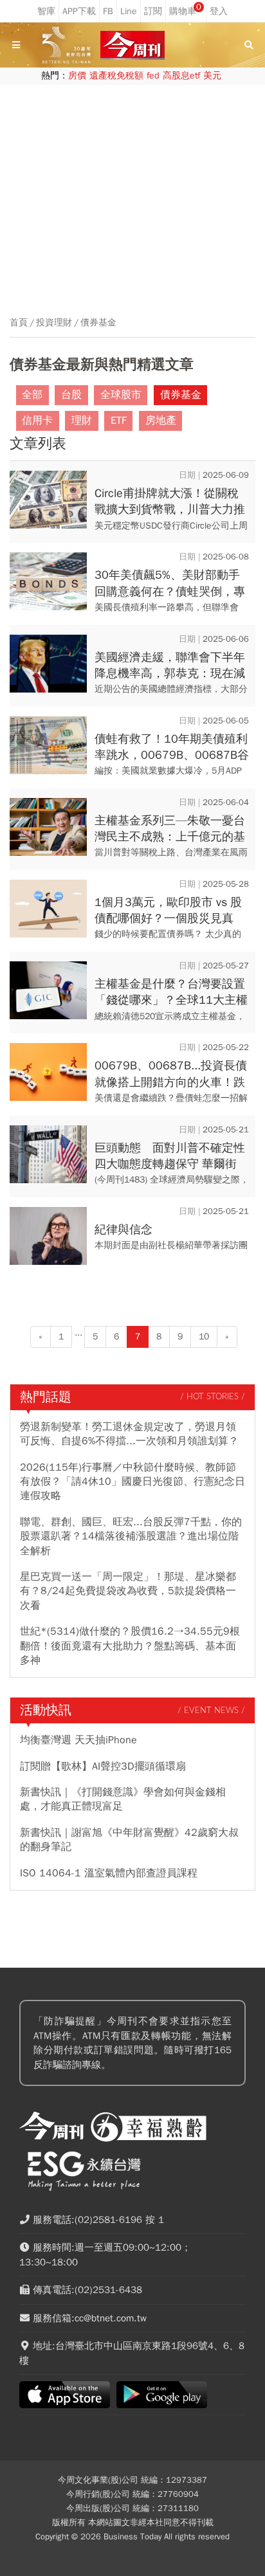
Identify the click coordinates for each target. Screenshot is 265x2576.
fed (153, 76)
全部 (32, 395)
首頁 (19, 323)
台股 (71, 395)
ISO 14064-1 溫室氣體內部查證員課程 (109, 1873)
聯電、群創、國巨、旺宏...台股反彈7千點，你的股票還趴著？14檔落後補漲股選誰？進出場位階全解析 (131, 1537)
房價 (77, 76)
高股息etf (181, 76)
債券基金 (98, 323)
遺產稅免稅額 (116, 76)
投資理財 (54, 323)
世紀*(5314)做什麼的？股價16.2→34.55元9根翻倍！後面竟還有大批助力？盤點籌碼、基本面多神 (130, 1646)
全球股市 (121, 395)
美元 (212, 76)
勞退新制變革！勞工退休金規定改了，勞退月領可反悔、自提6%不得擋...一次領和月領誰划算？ (129, 1434)
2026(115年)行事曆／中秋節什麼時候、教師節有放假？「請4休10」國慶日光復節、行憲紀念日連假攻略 (132, 1482)
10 (204, 1337)
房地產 (161, 421)
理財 (82, 421)
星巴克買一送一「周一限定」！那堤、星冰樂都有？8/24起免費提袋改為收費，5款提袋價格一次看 (128, 1591)
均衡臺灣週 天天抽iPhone (78, 1740)
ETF (119, 421)
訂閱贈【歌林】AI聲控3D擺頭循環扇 (103, 1766)
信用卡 (37, 421)
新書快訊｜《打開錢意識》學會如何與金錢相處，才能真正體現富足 (123, 1799)
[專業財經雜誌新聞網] (132, 45)
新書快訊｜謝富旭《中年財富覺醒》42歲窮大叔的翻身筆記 (129, 1840)
